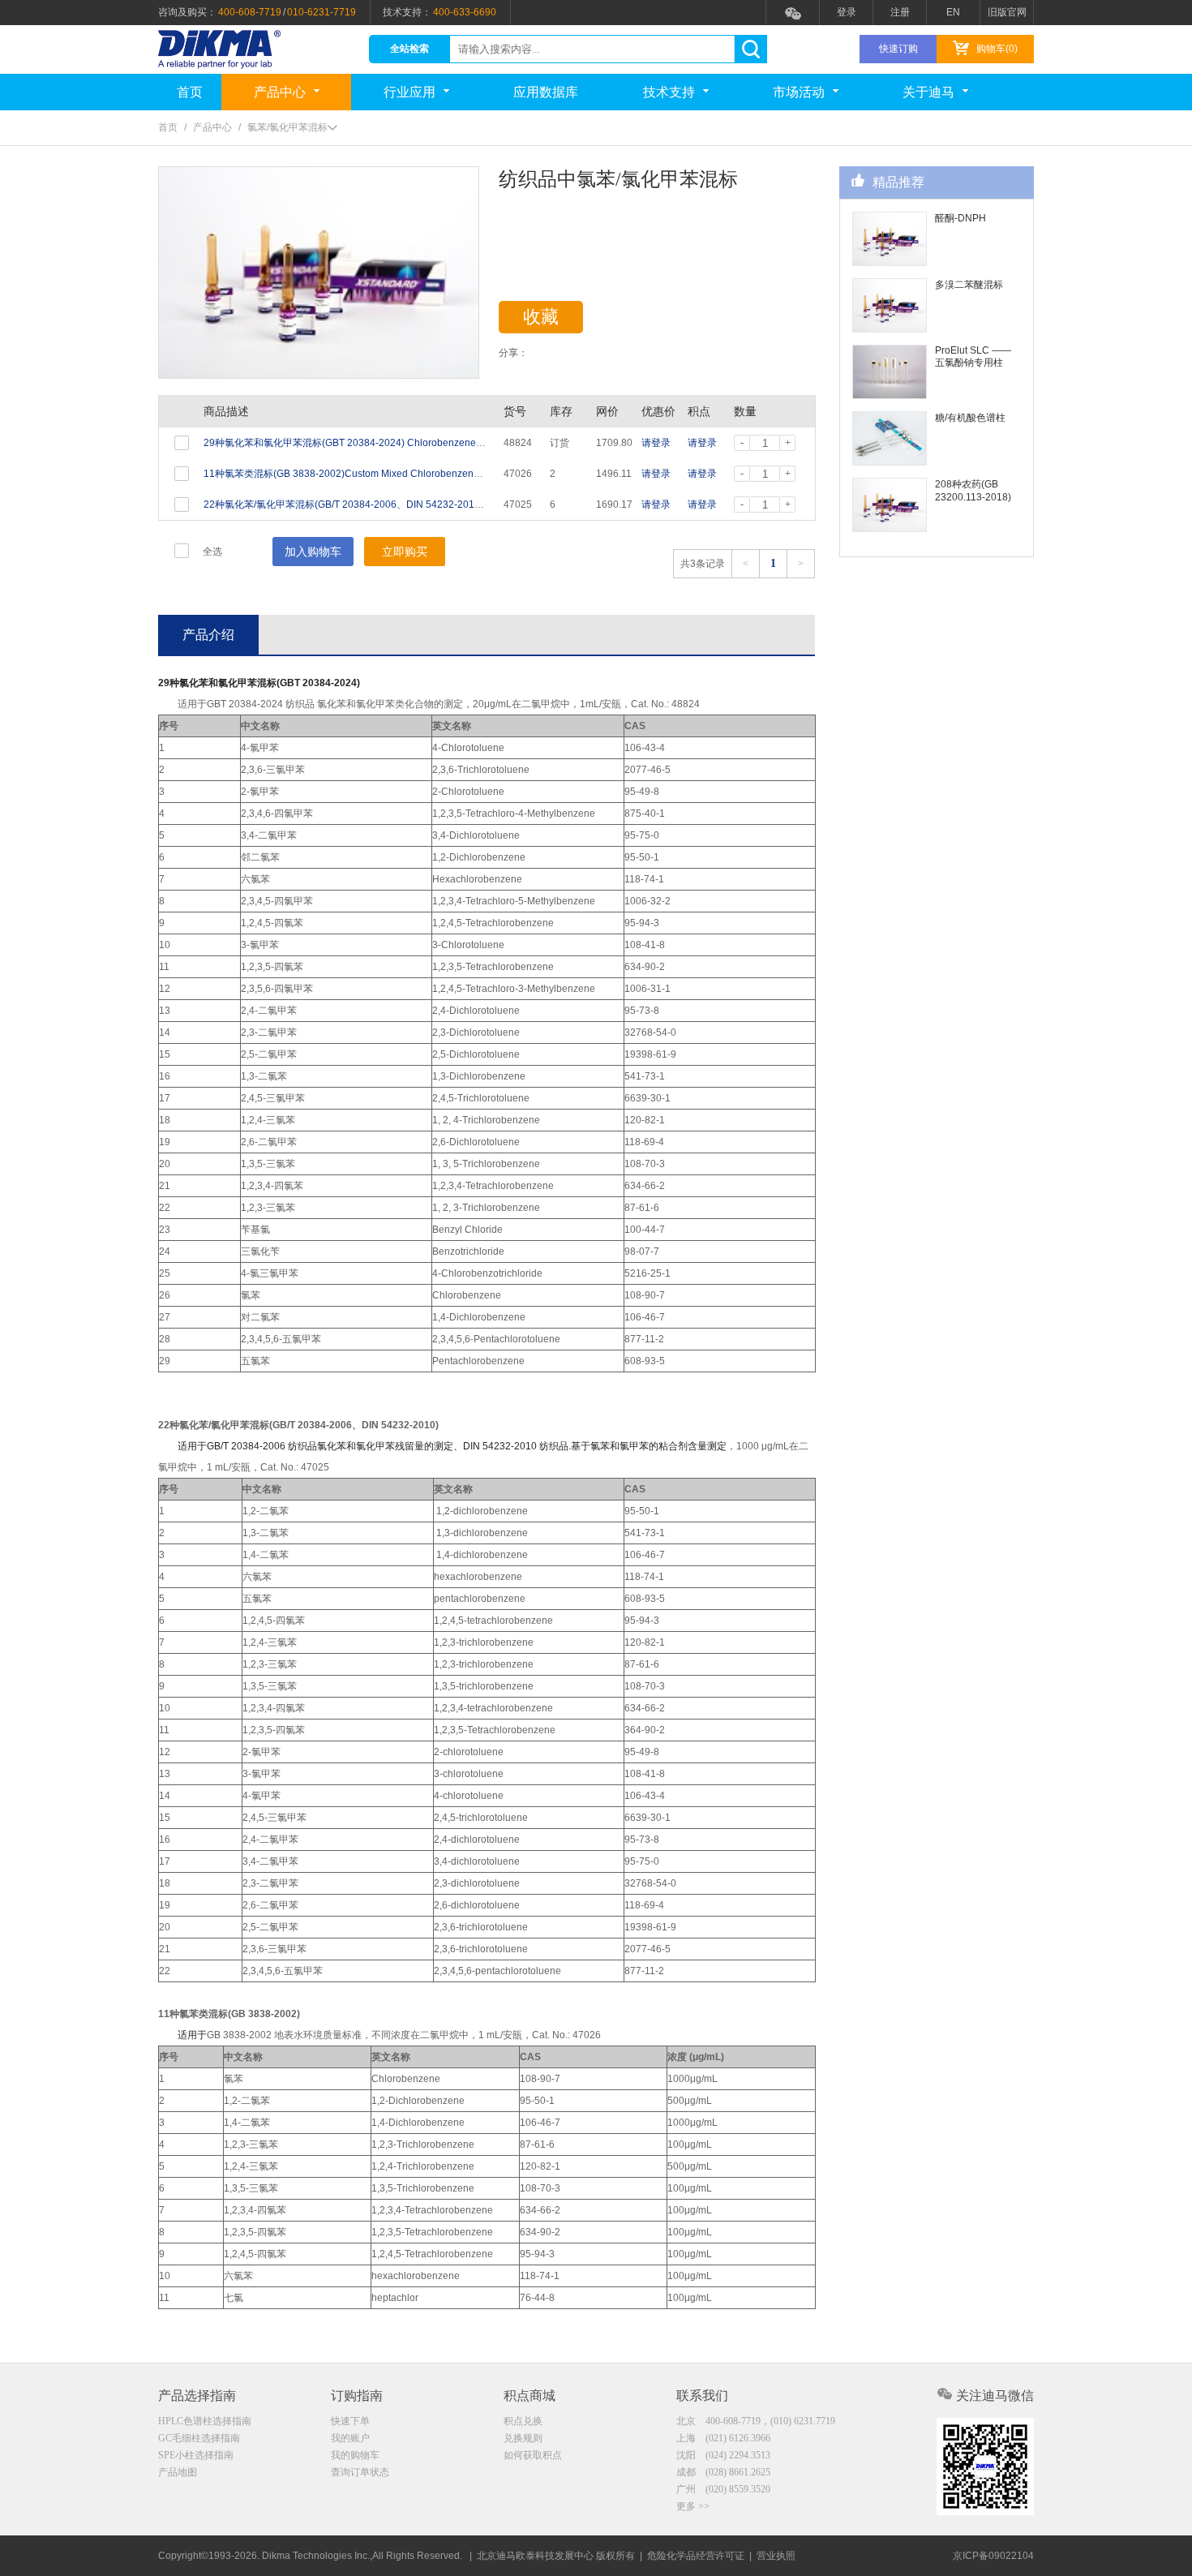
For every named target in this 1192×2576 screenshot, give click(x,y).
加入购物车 (313, 552)
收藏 (541, 317)
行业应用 (409, 92)
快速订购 (898, 49)
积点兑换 (523, 2421)
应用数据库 (546, 92)
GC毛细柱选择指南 (199, 2438)
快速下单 (350, 2421)
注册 (900, 12)
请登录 (656, 443)
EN (953, 12)
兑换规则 (523, 2438)
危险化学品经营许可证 (696, 2556)
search (750, 49)
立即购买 (405, 552)
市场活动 (799, 92)
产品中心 (280, 92)
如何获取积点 (533, 2455)
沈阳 (723, 2455)
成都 (723, 2472)
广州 (723, 2489)
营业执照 (776, 2556)
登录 (847, 12)
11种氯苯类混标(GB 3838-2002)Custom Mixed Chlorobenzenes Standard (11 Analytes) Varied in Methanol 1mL (448, 474)
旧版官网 (1007, 12)
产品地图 (178, 2472)
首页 (190, 92)
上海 (723, 2438)
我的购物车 (355, 2455)
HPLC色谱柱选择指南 (205, 2421)
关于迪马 (928, 92)
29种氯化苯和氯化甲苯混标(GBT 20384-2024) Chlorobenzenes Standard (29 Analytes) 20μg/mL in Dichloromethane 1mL (470, 443)
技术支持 (669, 92)
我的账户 (350, 2438)
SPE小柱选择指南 (196, 2455)
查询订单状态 (360, 2472)
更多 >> (693, 2506)
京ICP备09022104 (993, 2556)
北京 (756, 2421)
